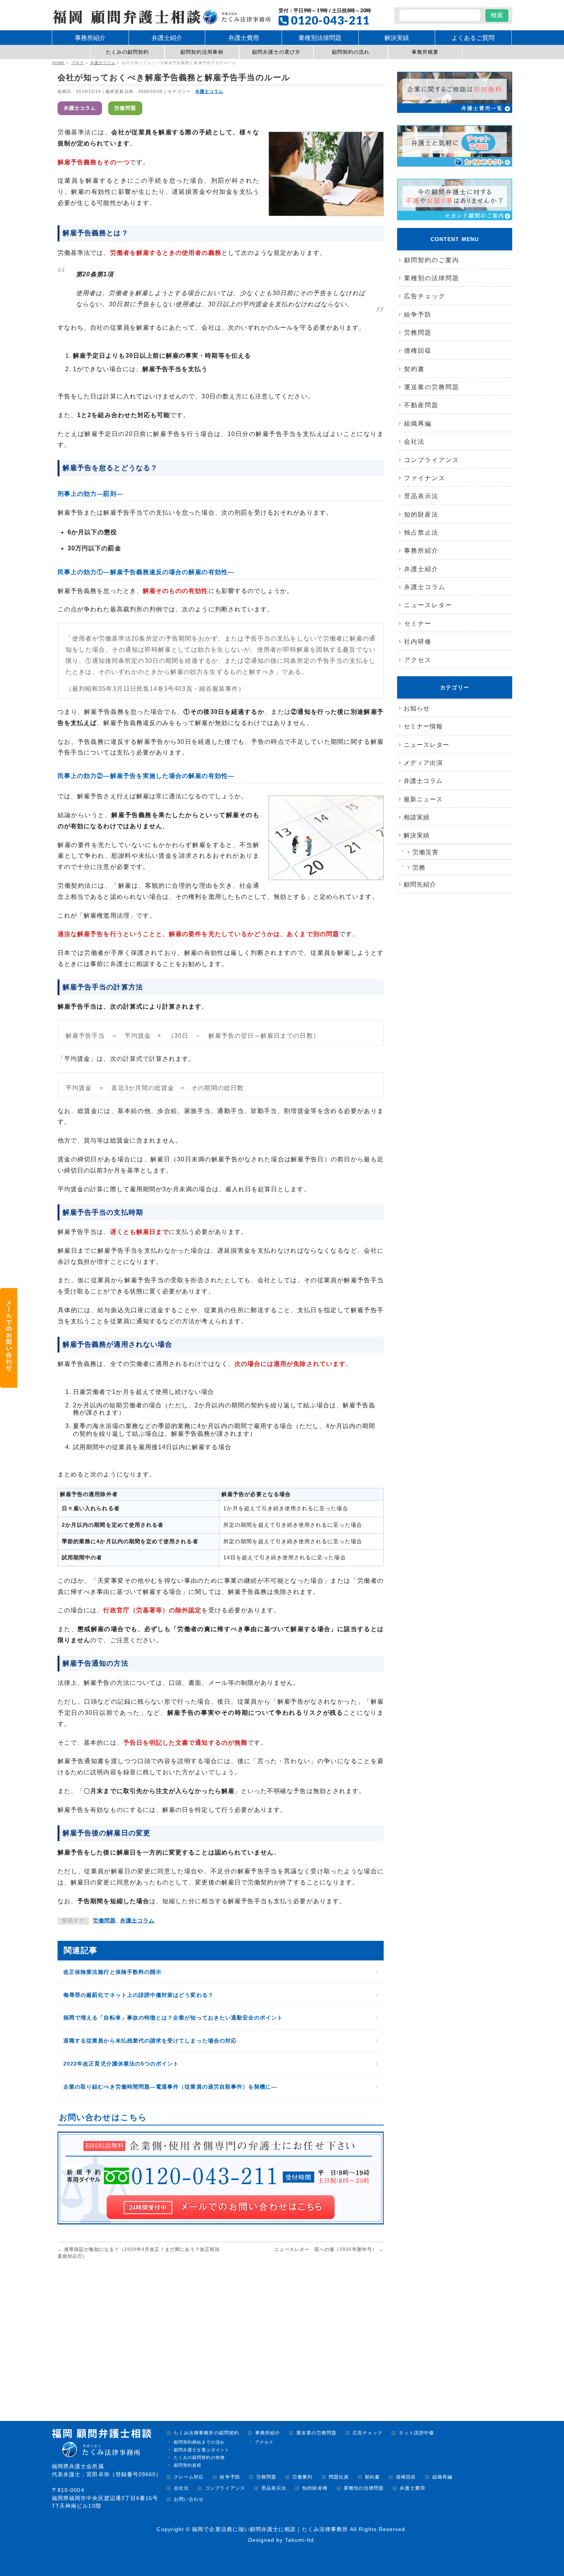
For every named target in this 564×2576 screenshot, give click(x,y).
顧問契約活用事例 (202, 52)
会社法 (414, 442)
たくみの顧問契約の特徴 (199, 2457)
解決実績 (417, 835)
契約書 (414, 369)
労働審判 (302, 2477)
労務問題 (418, 333)
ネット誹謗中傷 (416, 2433)
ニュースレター (428, 605)
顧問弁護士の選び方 (276, 52)
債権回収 (418, 351)
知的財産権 (315, 2488)
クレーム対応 (189, 2477)
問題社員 (339, 2477)
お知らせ (417, 708)
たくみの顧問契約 (128, 52)
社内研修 (418, 642)
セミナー (418, 623)
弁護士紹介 (421, 569)
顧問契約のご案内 (432, 260)
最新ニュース (423, 799)
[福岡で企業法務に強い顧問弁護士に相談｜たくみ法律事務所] (161, 16)
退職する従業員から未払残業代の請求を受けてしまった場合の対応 (150, 2041)
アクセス (418, 660)
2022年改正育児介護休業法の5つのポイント (121, 2064)
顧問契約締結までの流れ (199, 2442)
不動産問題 (421, 405)
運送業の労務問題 (432, 387)
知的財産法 (421, 514)
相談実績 (417, 817)
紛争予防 (418, 315)
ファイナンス (425, 478)
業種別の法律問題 (432, 278)
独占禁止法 (421, 533)
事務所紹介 (421, 551)
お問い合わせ (189, 2499)
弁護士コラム (209, 91)
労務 (419, 868)
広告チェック (425, 296)
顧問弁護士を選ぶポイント (202, 2450)
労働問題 (125, 108)
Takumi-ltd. (301, 2540)
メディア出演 (423, 763)
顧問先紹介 (420, 884)
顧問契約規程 (188, 2465)
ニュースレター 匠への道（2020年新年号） (329, 2249)
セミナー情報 (423, 726)
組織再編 (418, 424)
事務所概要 (425, 52)
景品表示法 (421, 496)
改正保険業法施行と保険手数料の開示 (112, 1972)
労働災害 (425, 852)
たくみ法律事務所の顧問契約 (206, 2433)
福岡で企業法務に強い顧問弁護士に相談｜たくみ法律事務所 (270, 2529)
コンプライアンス (432, 460)
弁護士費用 (412, 2488)
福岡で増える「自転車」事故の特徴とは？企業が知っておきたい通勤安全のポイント (173, 2018)
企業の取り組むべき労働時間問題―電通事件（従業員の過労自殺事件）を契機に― (170, 2087)
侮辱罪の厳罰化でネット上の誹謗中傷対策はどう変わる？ (139, 1995)
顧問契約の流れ (351, 52)
